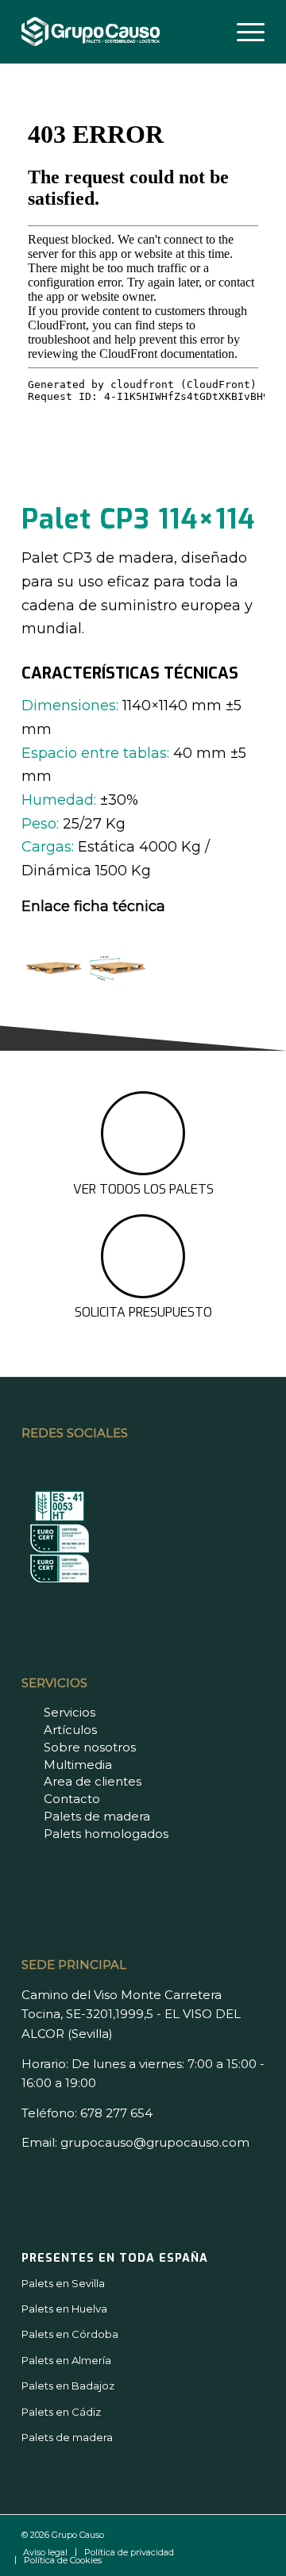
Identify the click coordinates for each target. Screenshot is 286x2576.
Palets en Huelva (64, 2309)
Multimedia (78, 1765)
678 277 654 (116, 2113)
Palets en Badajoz (68, 2386)
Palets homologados (106, 1834)
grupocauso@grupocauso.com (155, 2142)
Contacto (72, 1799)
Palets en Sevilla (63, 2283)
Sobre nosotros (90, 1747)
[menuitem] (243, 32)
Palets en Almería (66, 2360)
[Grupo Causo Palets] (119, 32)
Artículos (70, 1730)
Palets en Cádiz (61, 2412)
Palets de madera (97, 1816)
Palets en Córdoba (70, 2334)
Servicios (70, 1712)
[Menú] (243, 32)
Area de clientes (93, 1781)
